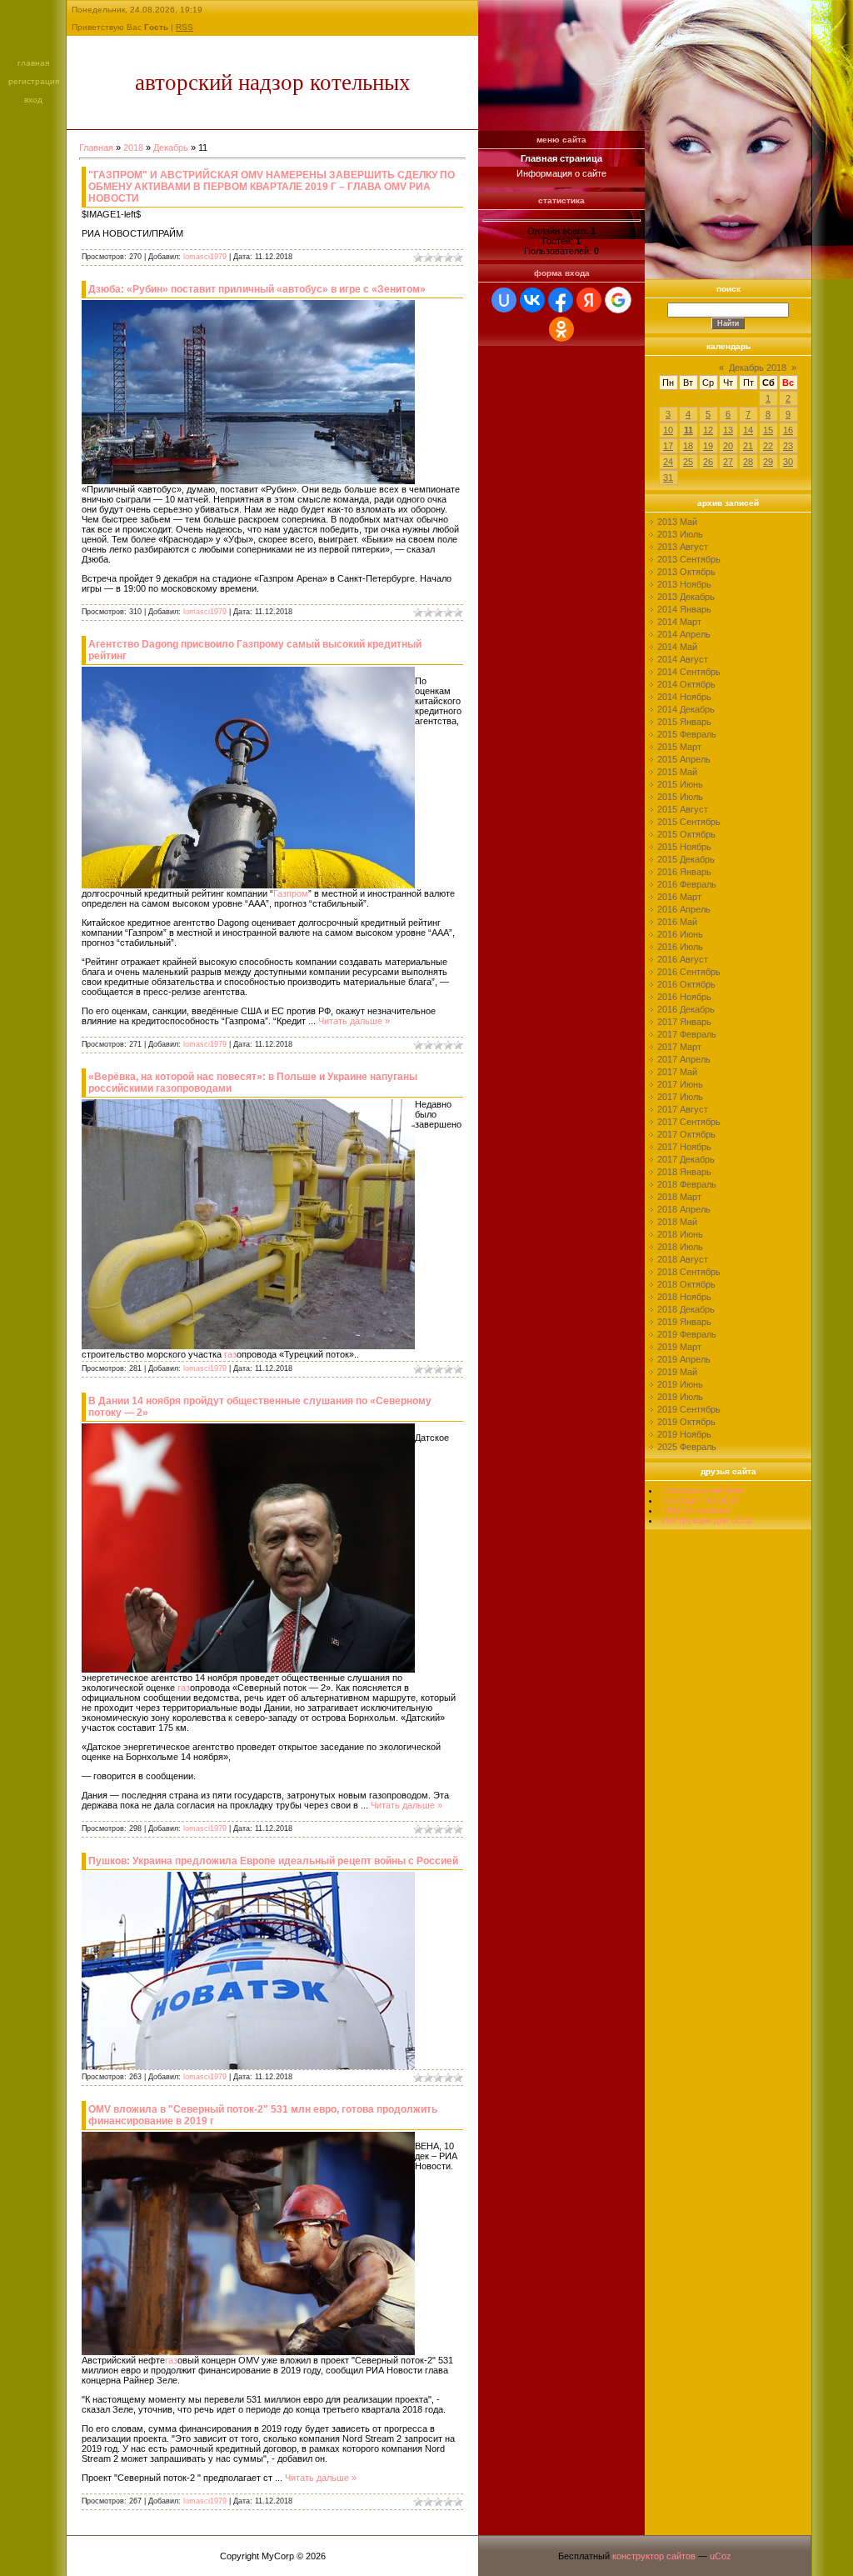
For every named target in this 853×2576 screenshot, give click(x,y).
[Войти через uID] (504, 300)
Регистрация (34, 81)
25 (688, 462)
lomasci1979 (205, 257)
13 (728, 430)
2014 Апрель (684, 634)
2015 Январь (684, 722)
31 (668, 478)
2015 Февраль (687, 734)
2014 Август (683, 659)
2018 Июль (680, 1247)
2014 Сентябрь (689, 672)
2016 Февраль (687, 884)
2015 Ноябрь (684, 847)
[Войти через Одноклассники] (561, 329)
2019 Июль (680, 1397)
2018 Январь (684, 1172)
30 (788, 462)
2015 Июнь (680, 784)
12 (708, 430)
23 (788, 446)
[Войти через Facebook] (561, 300)
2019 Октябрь (686, 1422)
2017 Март (679, 1047)
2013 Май (677, 522)
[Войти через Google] (618, 300)
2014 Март (679, 622)
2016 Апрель (684, 909)
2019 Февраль (687, 1334)
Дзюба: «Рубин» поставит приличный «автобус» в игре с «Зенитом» (257, 289)
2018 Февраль (687, 1184)
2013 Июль (680, 534)
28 (748, 462)
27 (728, 462)
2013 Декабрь (686, 597)
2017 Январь (684, 1022)
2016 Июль (680, 947)
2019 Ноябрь (684, 1434)
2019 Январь (684, 1322)
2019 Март (679, 1347)
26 (708, 462)
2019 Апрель (684, 1359)
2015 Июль (680, 797)
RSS (185, 27)
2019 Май (677, 1372)
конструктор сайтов (654, 2556)
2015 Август (683, 809)
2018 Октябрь (686, 1284)
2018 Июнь (680, 1234)
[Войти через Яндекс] (589, 300)
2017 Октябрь (686, 1134)
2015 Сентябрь (689, 822)
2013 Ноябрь (684, 584)
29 (768, 462)
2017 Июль (680, 1097)
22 (768, 446)
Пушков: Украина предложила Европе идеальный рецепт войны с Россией (273, 1861)
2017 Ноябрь (684, 1147)
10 (668, 430)
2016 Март (679, 897)
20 (728, 446)
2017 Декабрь (686, 1159)
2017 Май (677, 1072)
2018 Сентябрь (689, 1272)
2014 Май (677, 647)
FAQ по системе (696, 1510)
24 (668, 462)
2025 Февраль (687, 1447)
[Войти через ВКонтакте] (532, 300)
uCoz (721, 2556)
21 (748, 446)
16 (788, 430)
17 (668, 446)
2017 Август (683, 1109)
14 (748, 430)
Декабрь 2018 (758, 368)
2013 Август (683, 547)
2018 (133, 148)
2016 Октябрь (686, 984)
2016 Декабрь (686, 1009)
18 (688, 446)
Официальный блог (703, 1490)
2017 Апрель (684, 1059)
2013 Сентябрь (689, 559)
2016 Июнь (680, 934)
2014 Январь (684, 609)
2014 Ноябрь (684, 697)
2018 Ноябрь (684, 1297)
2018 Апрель (684, 1209)
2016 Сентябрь (689, 972)
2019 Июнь (680, 1384)
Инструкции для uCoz (707, 1520)
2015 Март (679, 747)
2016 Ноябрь (684, 997)
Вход (33, 100)
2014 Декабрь (686, 709)
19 (708, 446)
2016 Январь (684, 872)
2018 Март (679, 1197)
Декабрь (171, 148)
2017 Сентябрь (689, 1122)
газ (230, 1354)
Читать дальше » (354, 1021)
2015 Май (677, 772)
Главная (33, 63)
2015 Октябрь (686, 834)
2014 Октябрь (686, 684)
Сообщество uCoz (700, 1500)
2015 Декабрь (686, 859)
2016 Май (677, 922)
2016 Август (683, 959)
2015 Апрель (684, 759)
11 (688, 430)
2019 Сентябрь (689, 1409)
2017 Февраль (687, 1034)
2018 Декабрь (686, 1309)
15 (768, 430)
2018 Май (677, 1222)
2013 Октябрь (686, 572)
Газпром (291, 893)
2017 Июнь (680, 1084)
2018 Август (683, 1259)
